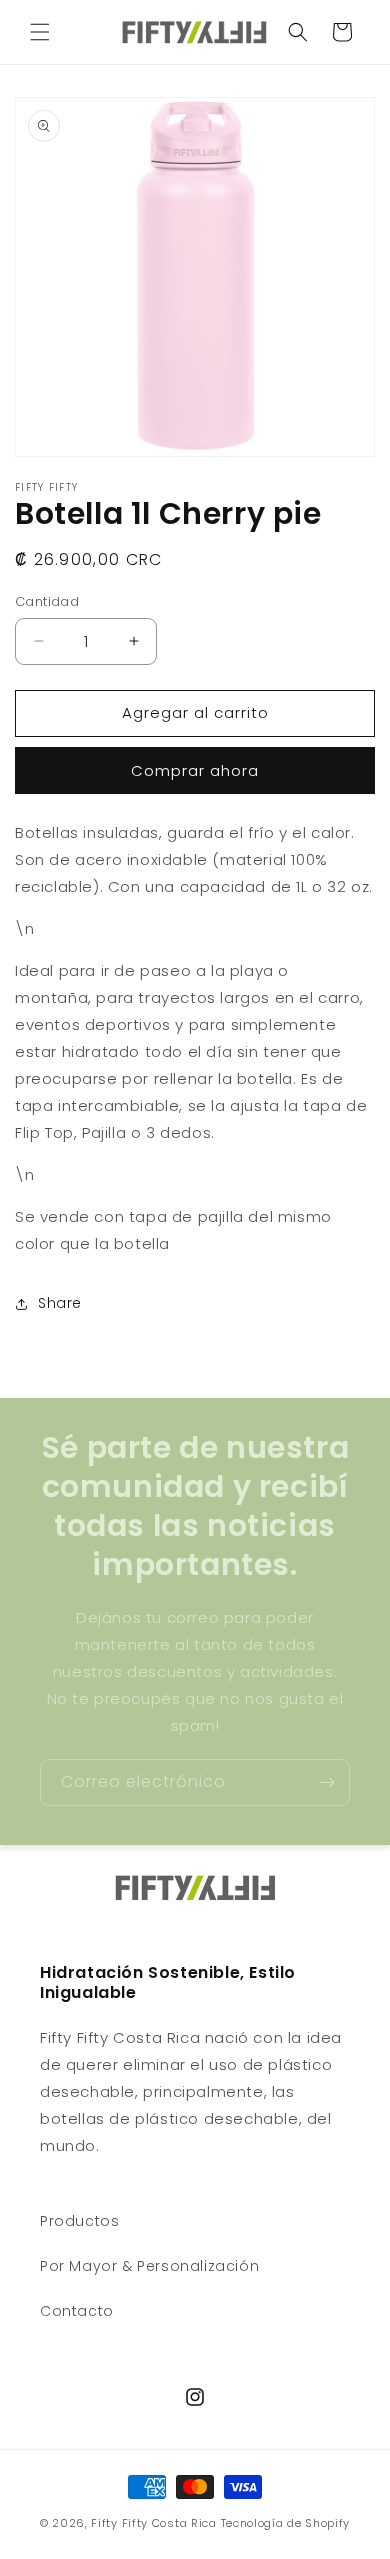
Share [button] (60, 1303)
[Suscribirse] (327, 1782)
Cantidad (47, 601)
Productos (79, 2221)
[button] (40, 32)
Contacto (77, 2311)
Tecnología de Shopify (286, 2523)
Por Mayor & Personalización (149, 2266)
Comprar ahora (195, 770)
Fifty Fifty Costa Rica (153, 2523)
